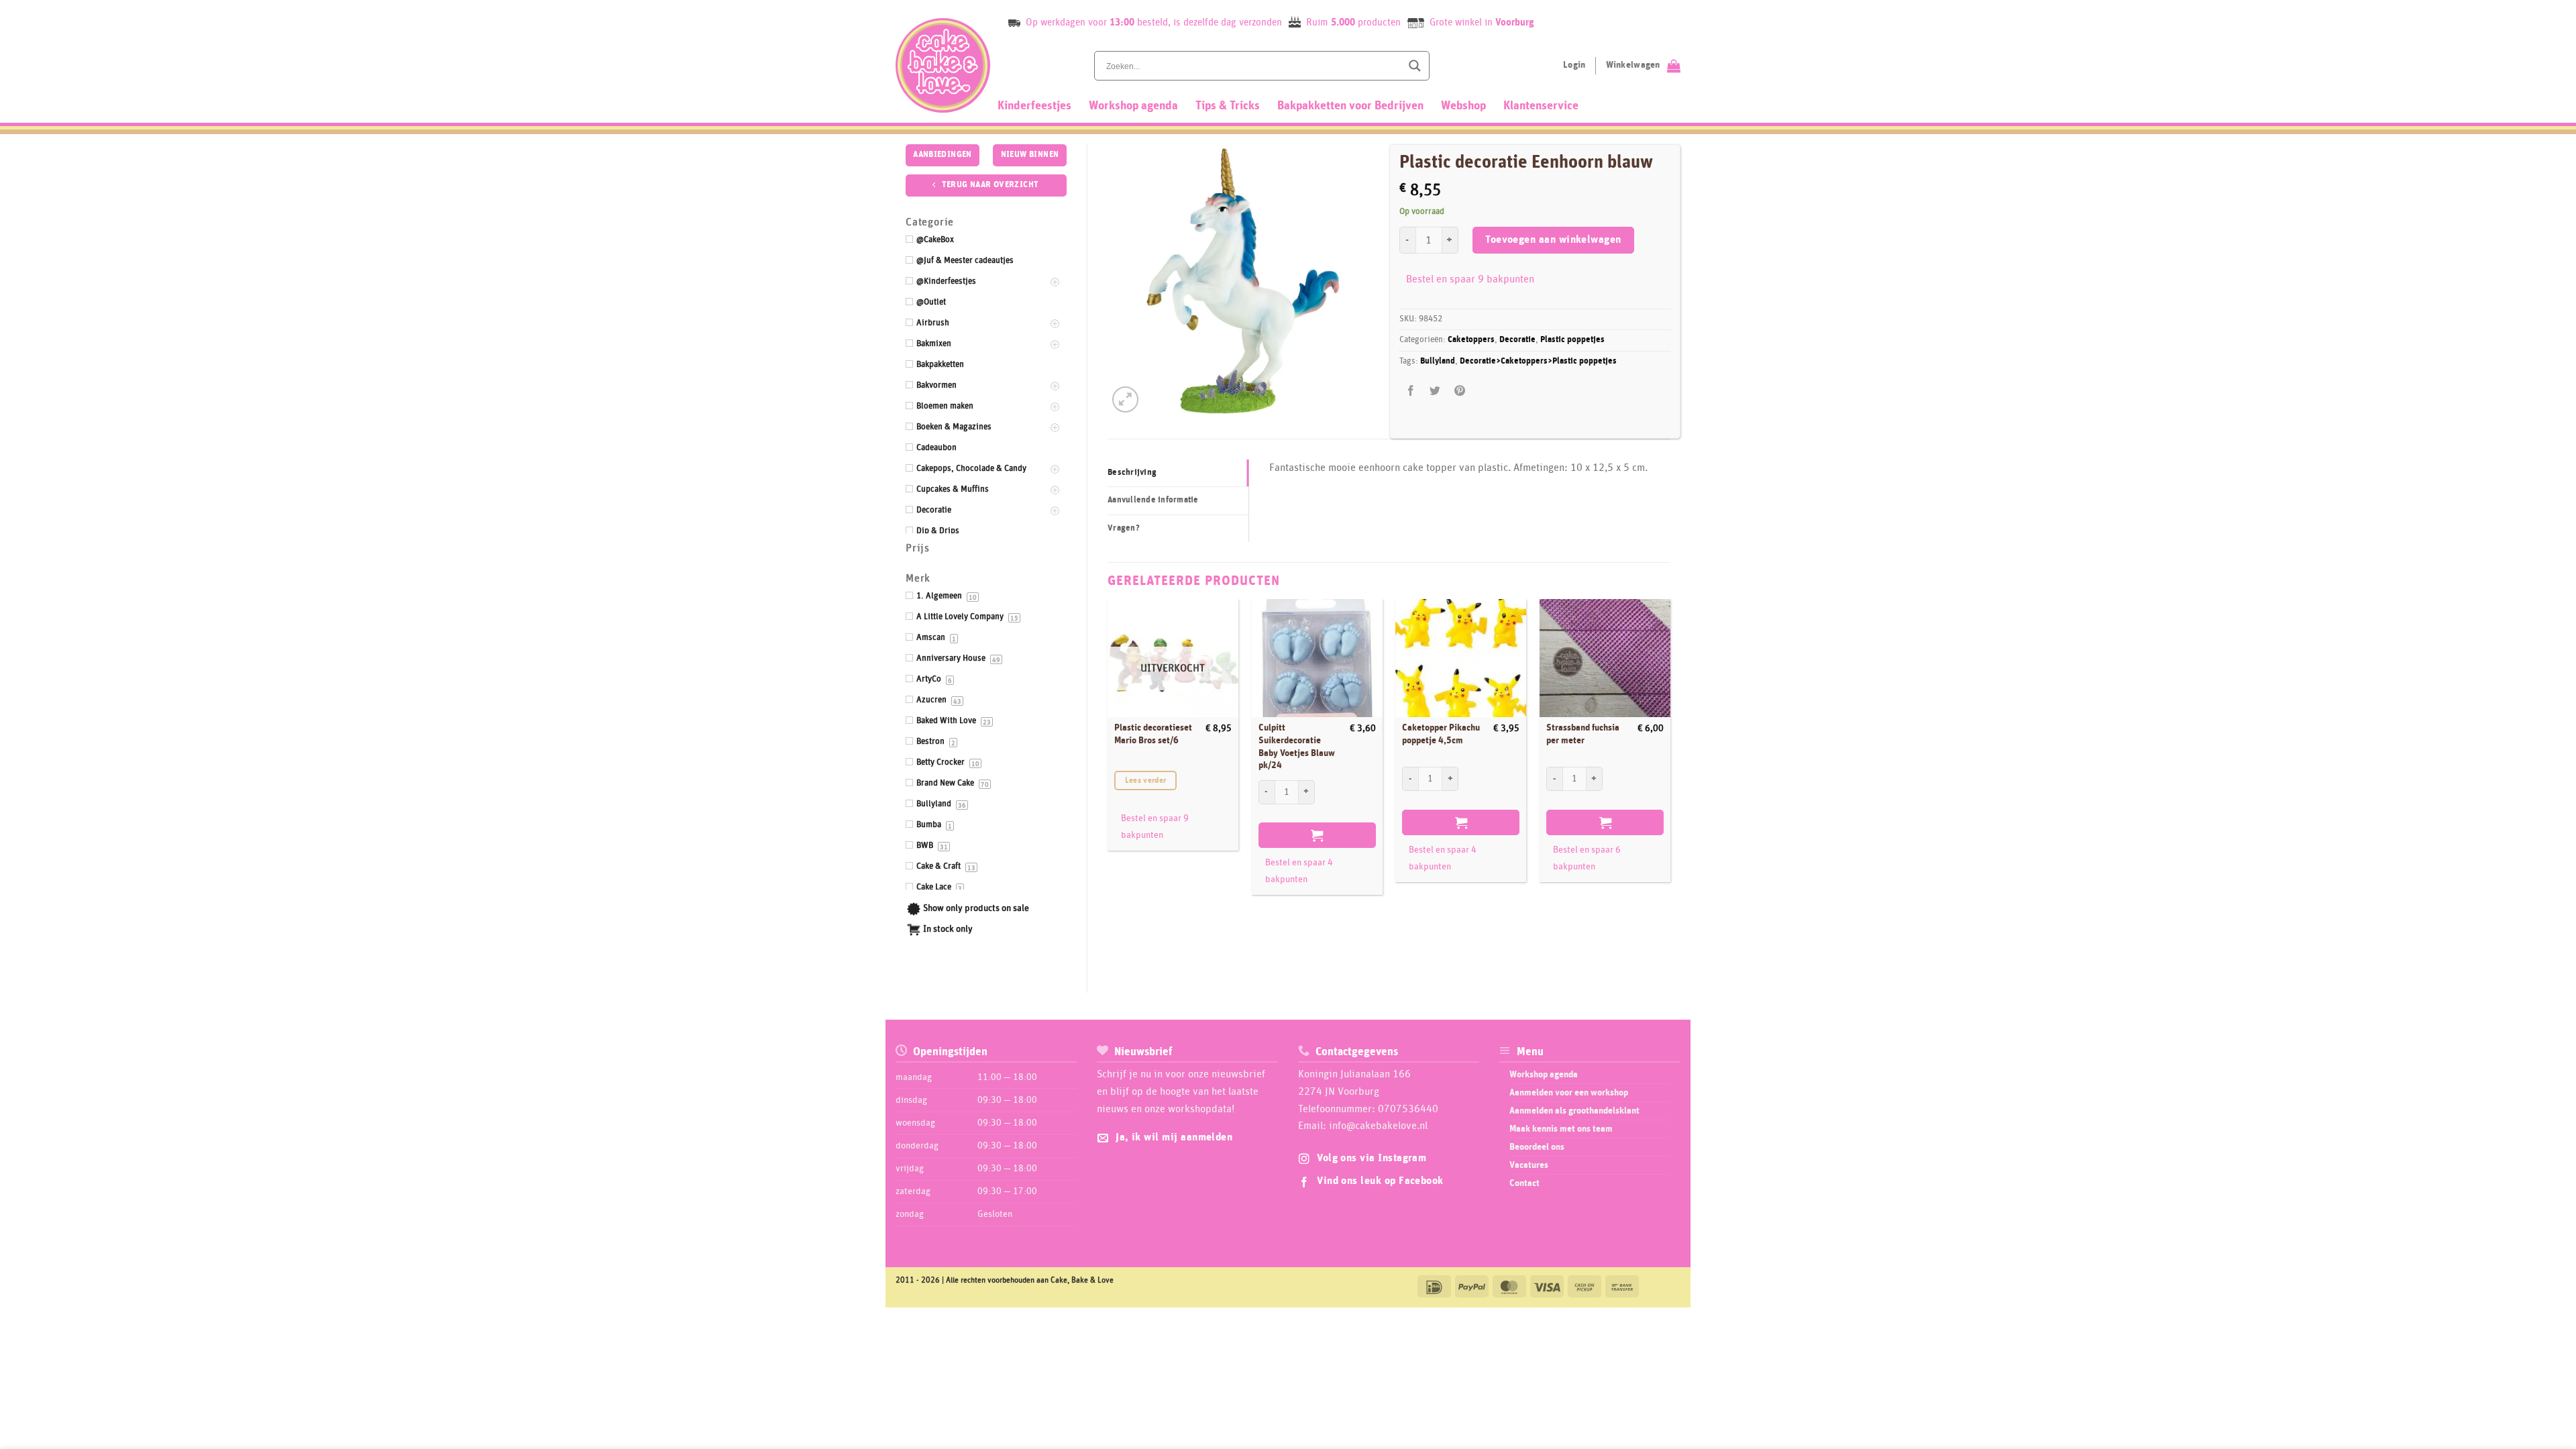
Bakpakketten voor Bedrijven (1350, 106)
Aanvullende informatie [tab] (1153, 500)
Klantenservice (1541, 106)
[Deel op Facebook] (1411, 391)
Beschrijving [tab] (1132, 473)
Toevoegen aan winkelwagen (1553, 240)
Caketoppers (1471, 340)
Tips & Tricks (1228, 106)
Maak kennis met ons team (1561, 1129)
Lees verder (1146, 781)
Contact (1524, 1183)
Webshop (1463, 106)
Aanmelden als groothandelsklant (1574, 1111)
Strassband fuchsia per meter (1583, 734)
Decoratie (1517, 340)
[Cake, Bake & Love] (943, 65)
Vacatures (1529, 1165)
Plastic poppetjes (1572, 340)
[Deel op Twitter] (1435, 391)
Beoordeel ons (1537, 1147)
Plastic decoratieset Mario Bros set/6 (1153, 734)
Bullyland (1438, 361)
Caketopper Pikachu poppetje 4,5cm (1441, 734)
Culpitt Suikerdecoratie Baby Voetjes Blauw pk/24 (1297, 747)
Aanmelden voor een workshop (1569, 1093)
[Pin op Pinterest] (1459, 391)
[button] (1125, 399)
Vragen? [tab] (1124, 528)
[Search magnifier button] (1415, 66)
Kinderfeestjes (1034, 106)
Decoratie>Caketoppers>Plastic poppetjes (1538, 361)
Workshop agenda (1133, 106)
